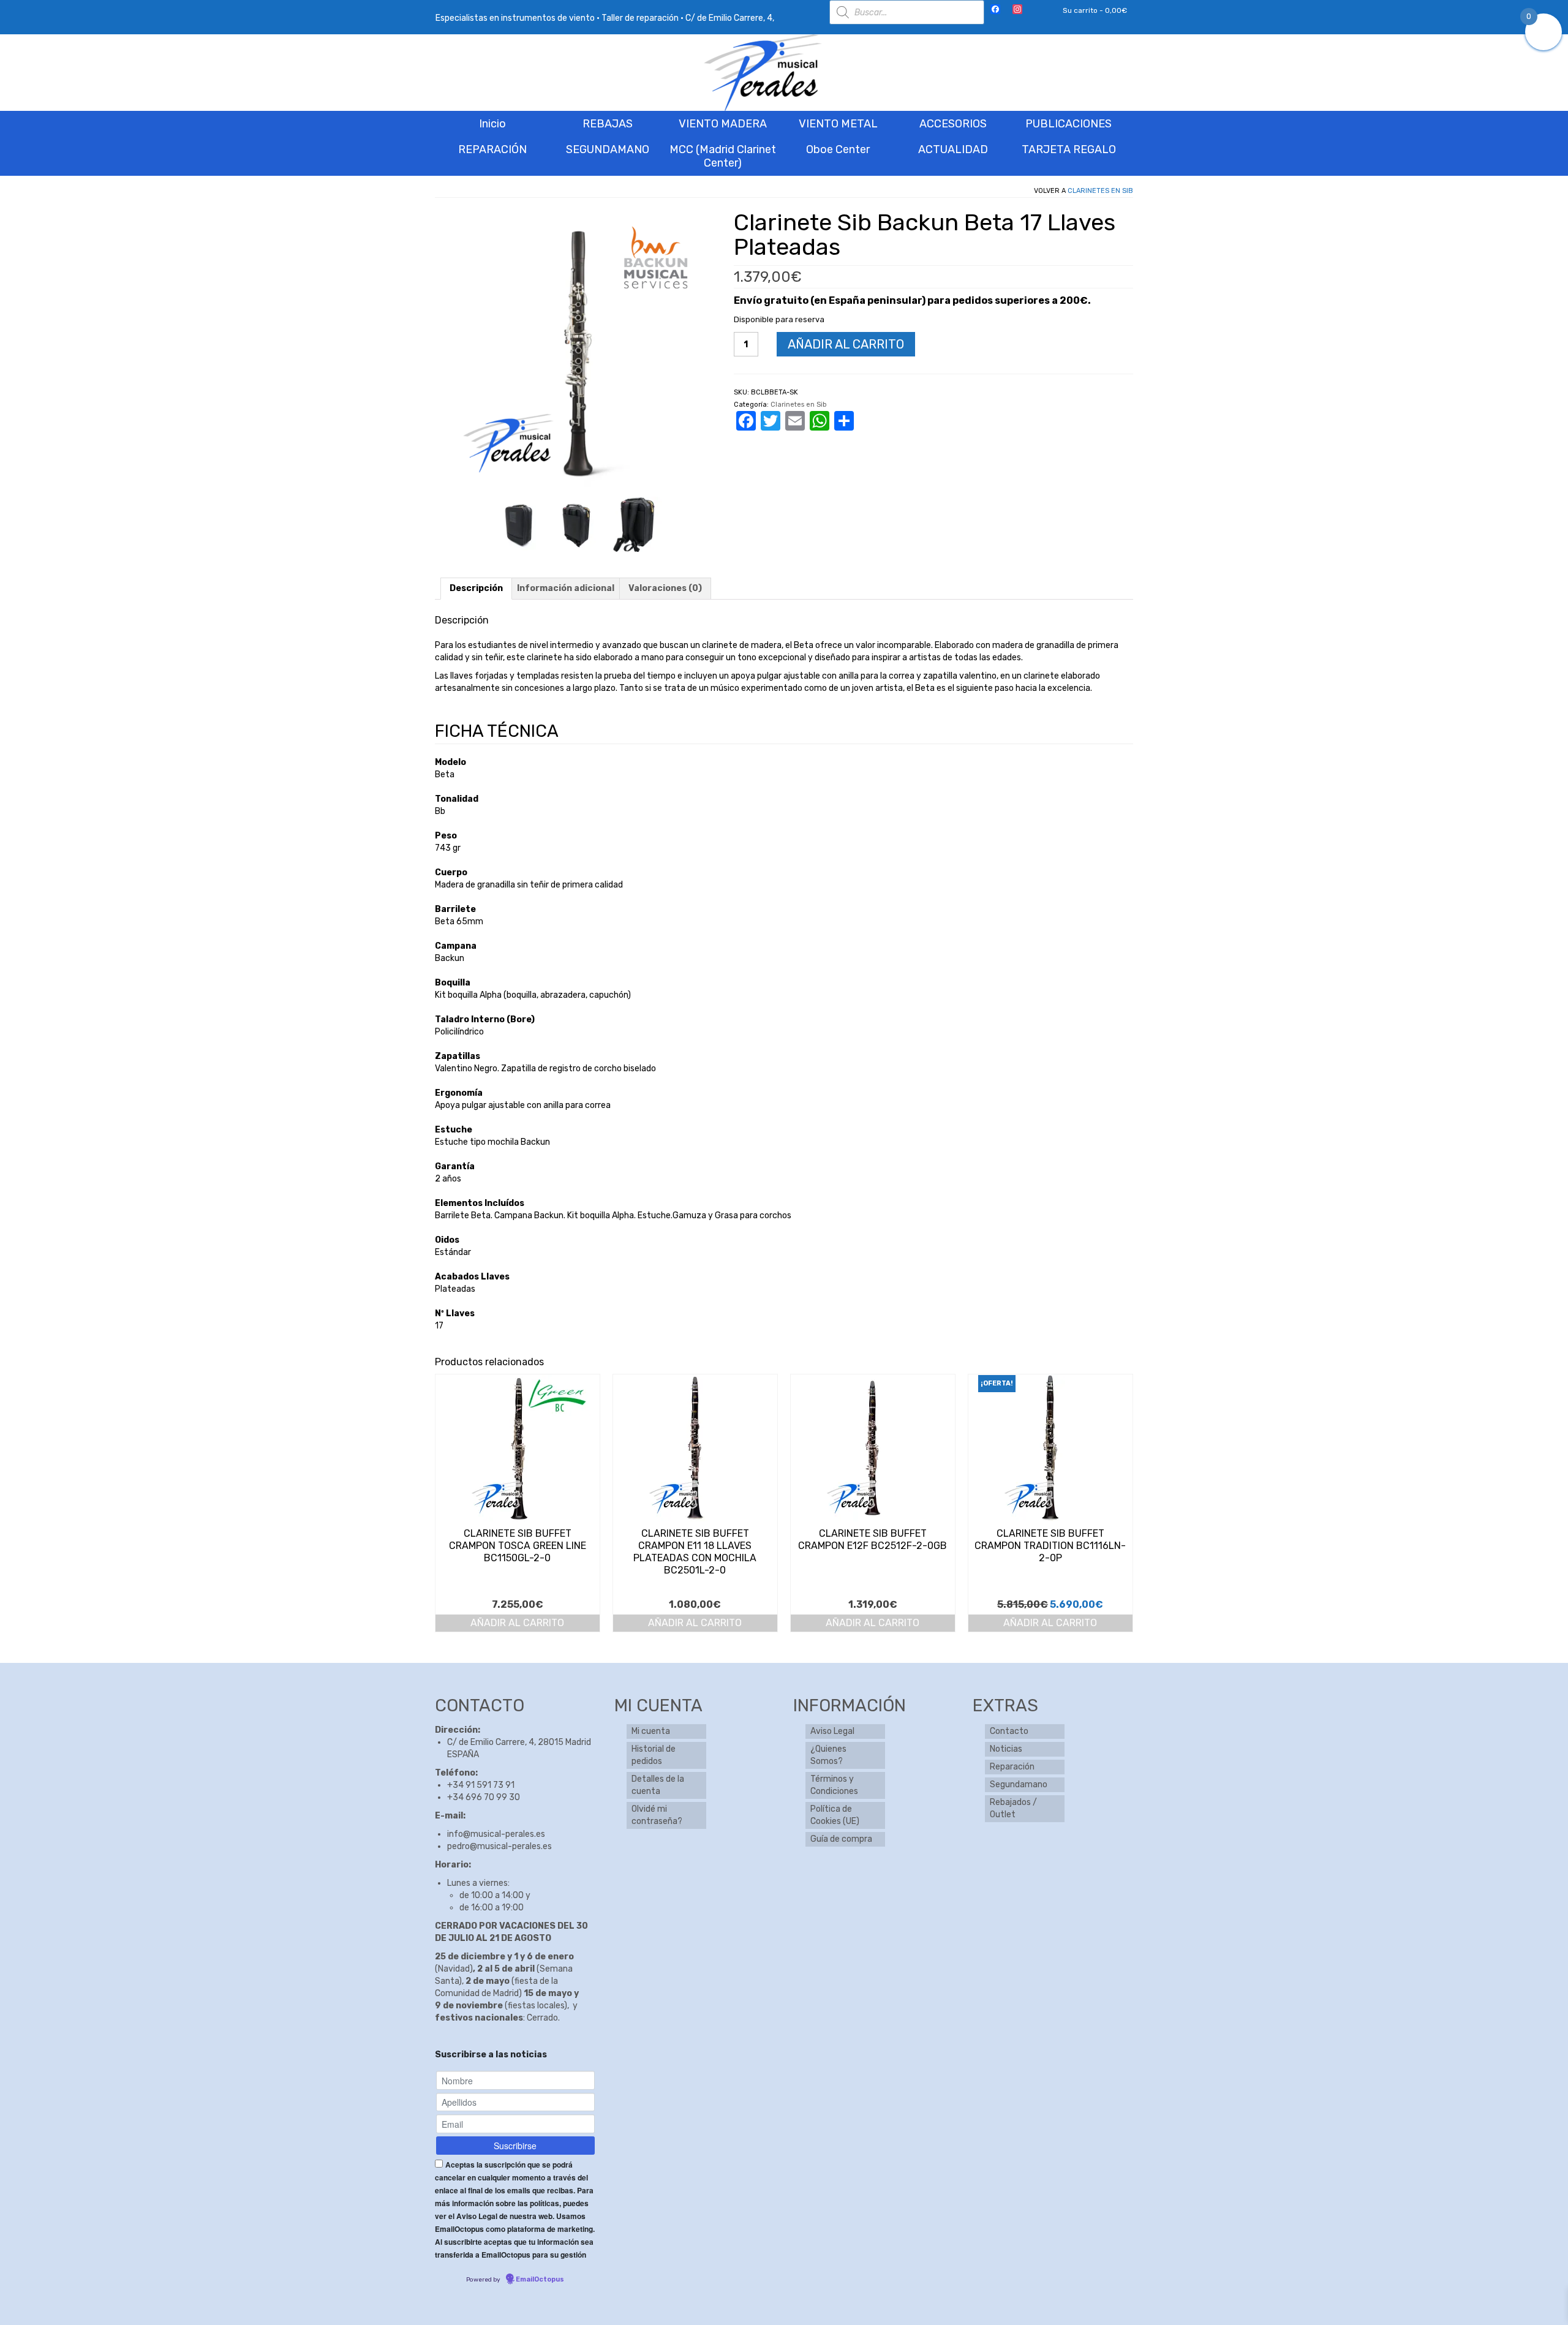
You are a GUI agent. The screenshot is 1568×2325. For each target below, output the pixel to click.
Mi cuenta (651, 1731)
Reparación (1012, 1767)
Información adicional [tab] (566, 588)
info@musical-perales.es (496, 1834)
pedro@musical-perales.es (499, 1846)
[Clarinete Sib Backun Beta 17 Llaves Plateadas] (519, 523)
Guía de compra (841, 1839)
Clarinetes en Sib (1100, 191)
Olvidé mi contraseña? (657, 1815)
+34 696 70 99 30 (484, 1797)
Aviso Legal (832, 1731)
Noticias (1006, 1749)
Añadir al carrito (846, 344)
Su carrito (1094, 10)
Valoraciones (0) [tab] (665, 588)
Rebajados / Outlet (1013, 1808)
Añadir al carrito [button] (517, 1623)
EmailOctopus (540, 2279)
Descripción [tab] (476, 588)
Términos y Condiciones (834, 1785)
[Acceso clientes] (1037, 10)
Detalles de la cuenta (658, 1785)
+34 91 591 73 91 (481, 1785)
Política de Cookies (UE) (835, 1815)
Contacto (1009, 1731)
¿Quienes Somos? (828, 1755)
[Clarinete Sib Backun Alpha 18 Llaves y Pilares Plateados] (635, 523)
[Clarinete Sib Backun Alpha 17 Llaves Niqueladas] (577, 523)
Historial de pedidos (654, 1755)
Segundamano (1019, 1784)
